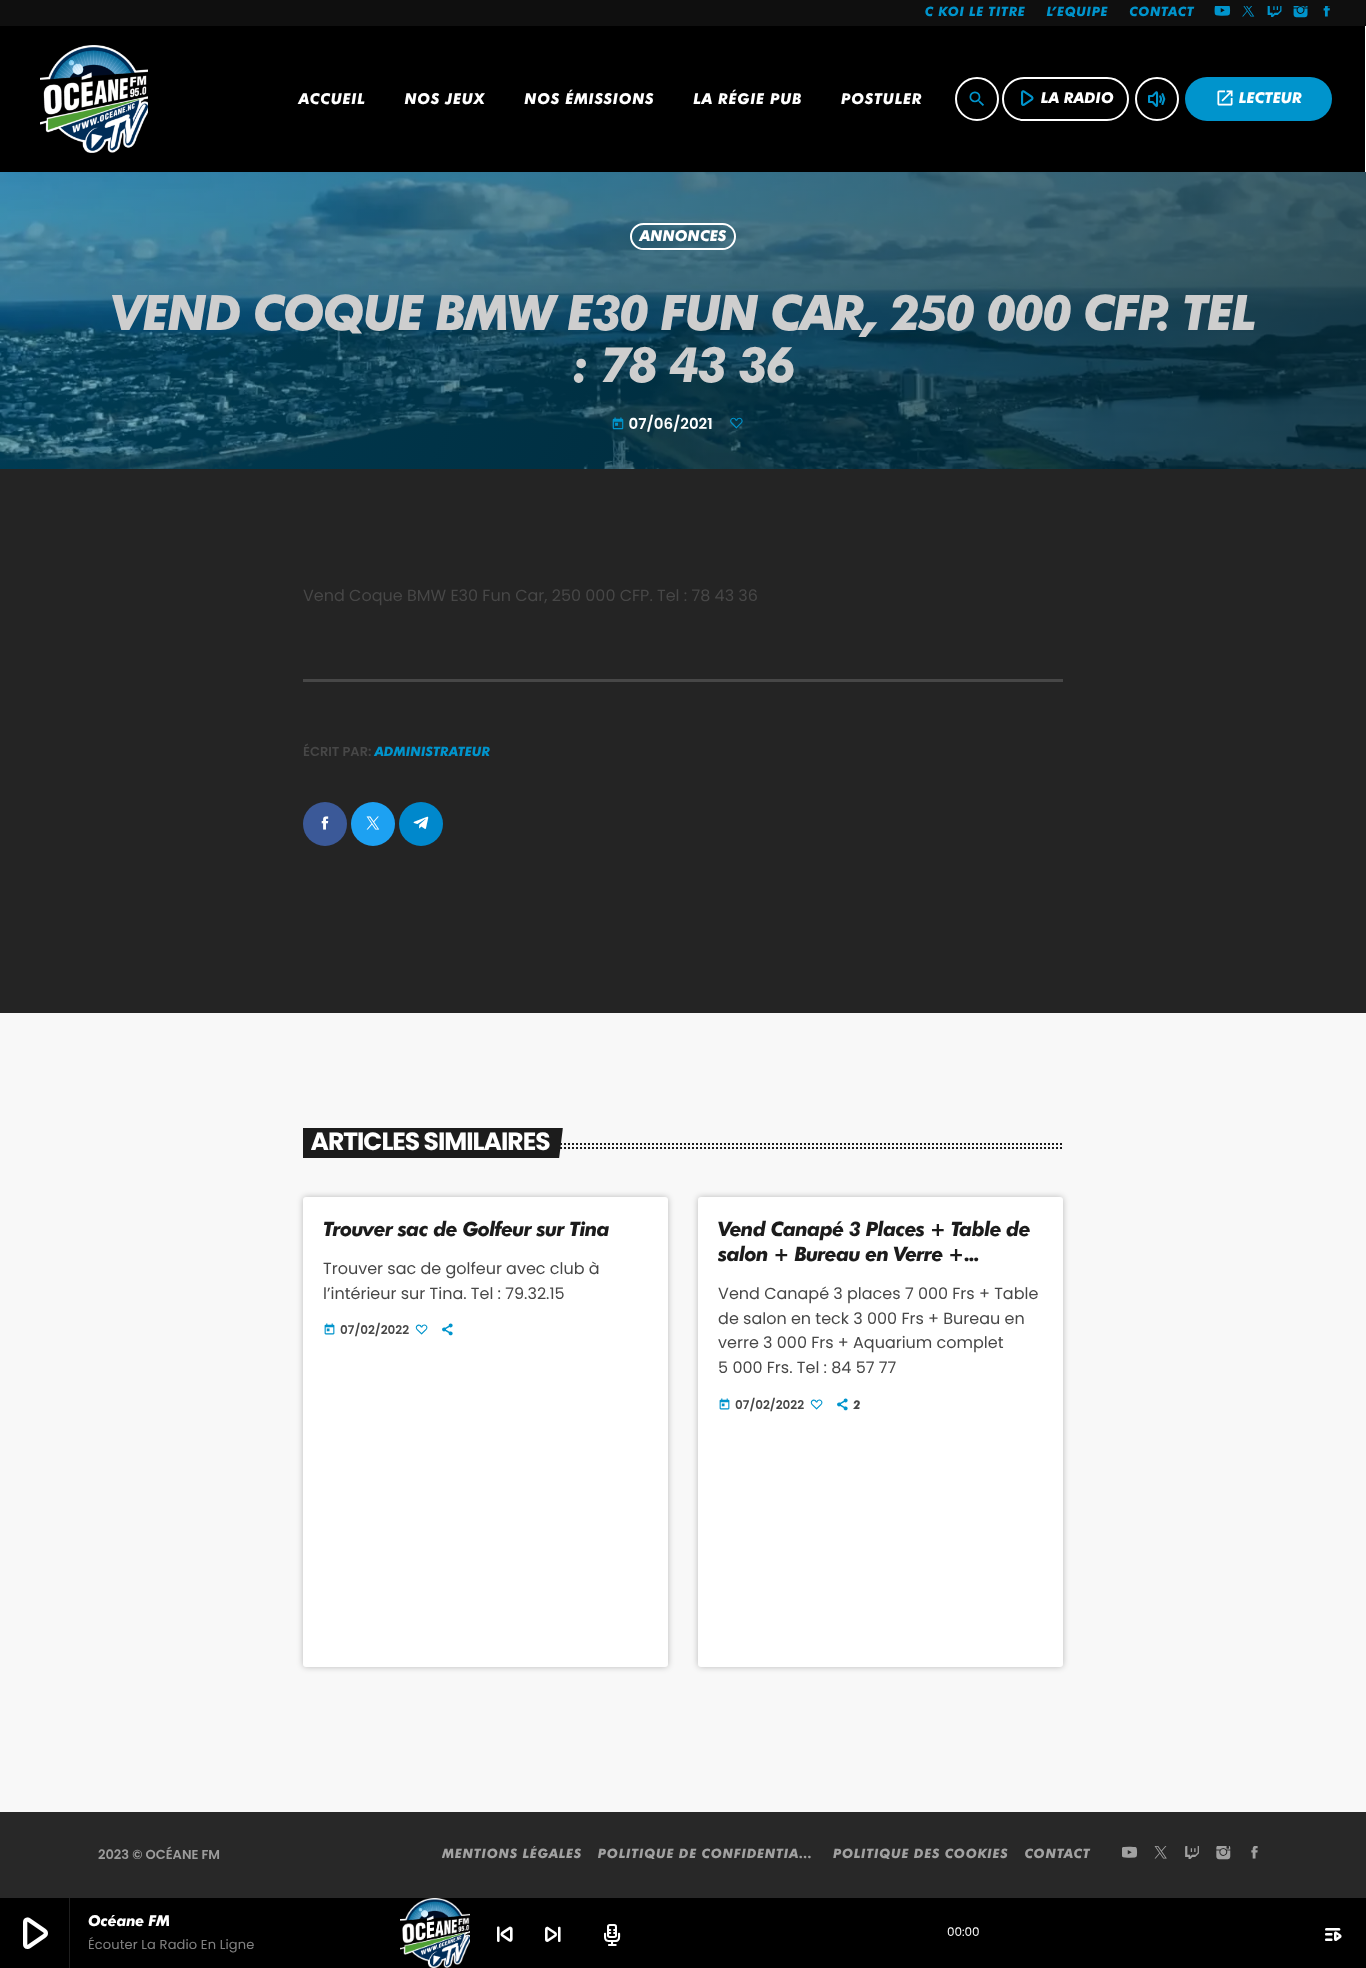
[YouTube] (1222, 13)
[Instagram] (1301, 13)
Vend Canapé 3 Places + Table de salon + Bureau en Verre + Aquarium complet (874, 1254)
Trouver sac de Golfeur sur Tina (466, 1229)
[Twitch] (1275, 13)
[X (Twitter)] (1249, 13)
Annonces (683, 237)
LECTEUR (1258, 98)
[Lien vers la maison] (94, 99)
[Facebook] (1327, 13)
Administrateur (433, 752)
